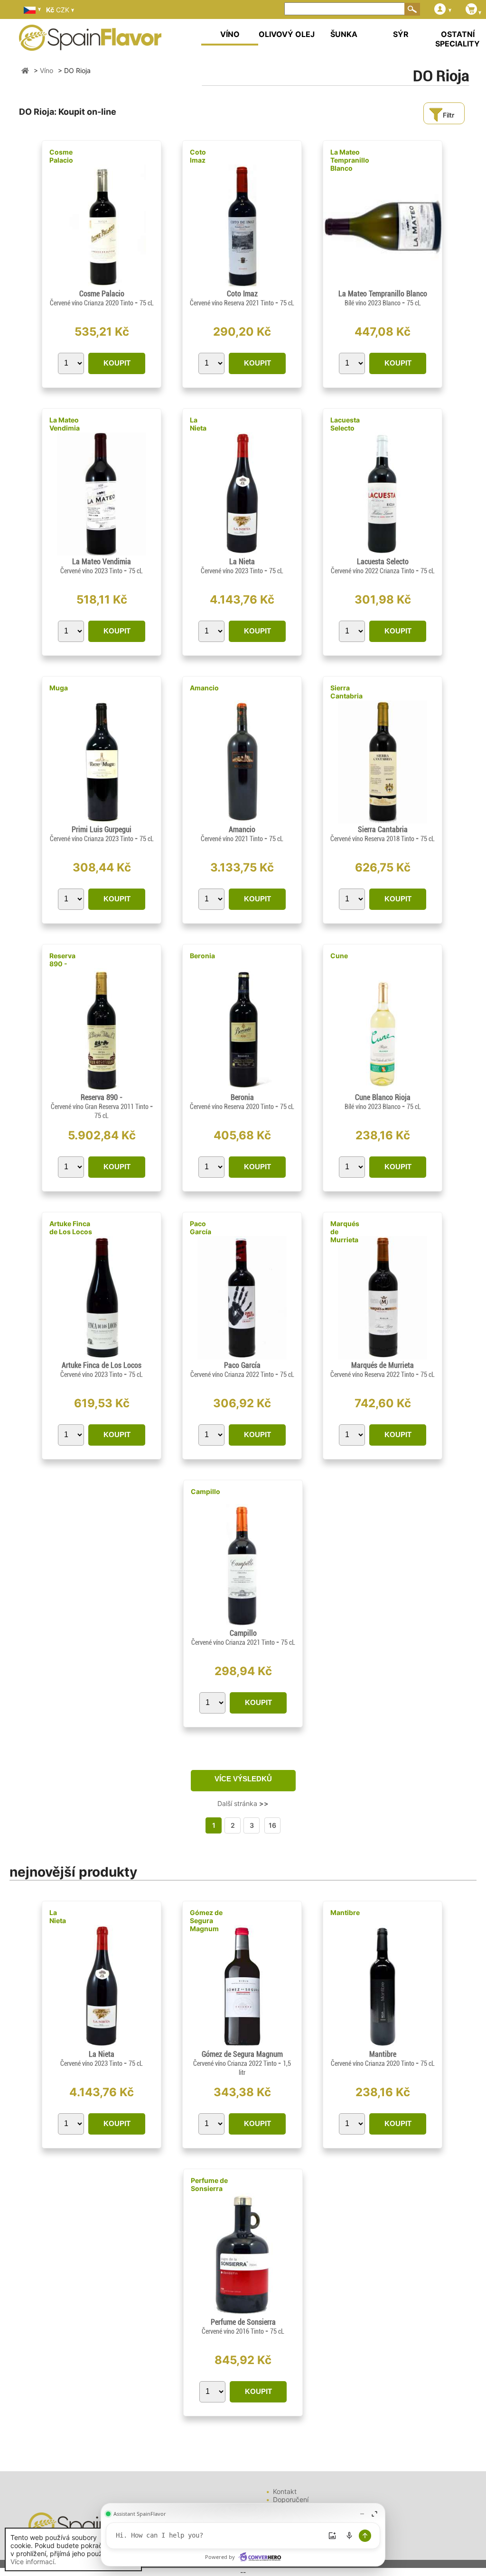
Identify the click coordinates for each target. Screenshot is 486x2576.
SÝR (401, 34)
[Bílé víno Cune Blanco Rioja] (382, 1089)
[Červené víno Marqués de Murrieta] (383, 1357)
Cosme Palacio (61, 156)
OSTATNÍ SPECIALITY (458, 39)
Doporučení (291, 2499)
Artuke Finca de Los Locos (71, 1228)
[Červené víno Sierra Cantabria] (382, 821)
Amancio (204, 688)
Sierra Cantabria (346, 692)
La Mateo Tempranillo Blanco (350, 160)
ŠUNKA (344, 34)
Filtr (449, 115)
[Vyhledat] (412, 9)
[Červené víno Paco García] (242, 1357)
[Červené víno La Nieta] (242, 553)
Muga (59, 688)
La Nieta (198, 424)
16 (272, 1825)
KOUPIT (117, 363)
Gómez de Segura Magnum (206, 1921)
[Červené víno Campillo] (243, 1625)
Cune (339, 956)
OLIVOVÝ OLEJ (287, 34)
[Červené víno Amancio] (242, 821)
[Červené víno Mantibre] (383, 2046)
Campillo (206, 1491)
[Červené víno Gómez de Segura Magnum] (242, 2046)
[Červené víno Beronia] (242, 1089)
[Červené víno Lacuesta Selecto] (382, 553)
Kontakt (285, 2491)
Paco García (201, 1228)
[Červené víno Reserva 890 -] (101, 1089)
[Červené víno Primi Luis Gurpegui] (101, 821)
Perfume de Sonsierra (209, 2184)
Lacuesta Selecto (345, 424)
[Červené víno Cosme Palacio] (102, 285)
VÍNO (230, 34)
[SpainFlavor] (25, 70)
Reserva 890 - (62, 960)
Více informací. (33, 2562)
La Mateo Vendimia (65, 424)
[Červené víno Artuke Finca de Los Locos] (101, 1357)
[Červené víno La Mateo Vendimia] (102, 553)
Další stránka (243, 1803)
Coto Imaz (198, 156)
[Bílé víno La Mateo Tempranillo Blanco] (383, 285)
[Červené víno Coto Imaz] (242, 285)
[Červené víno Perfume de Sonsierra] (243, 2314)
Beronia (202, 956)
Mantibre (345, 1912)
